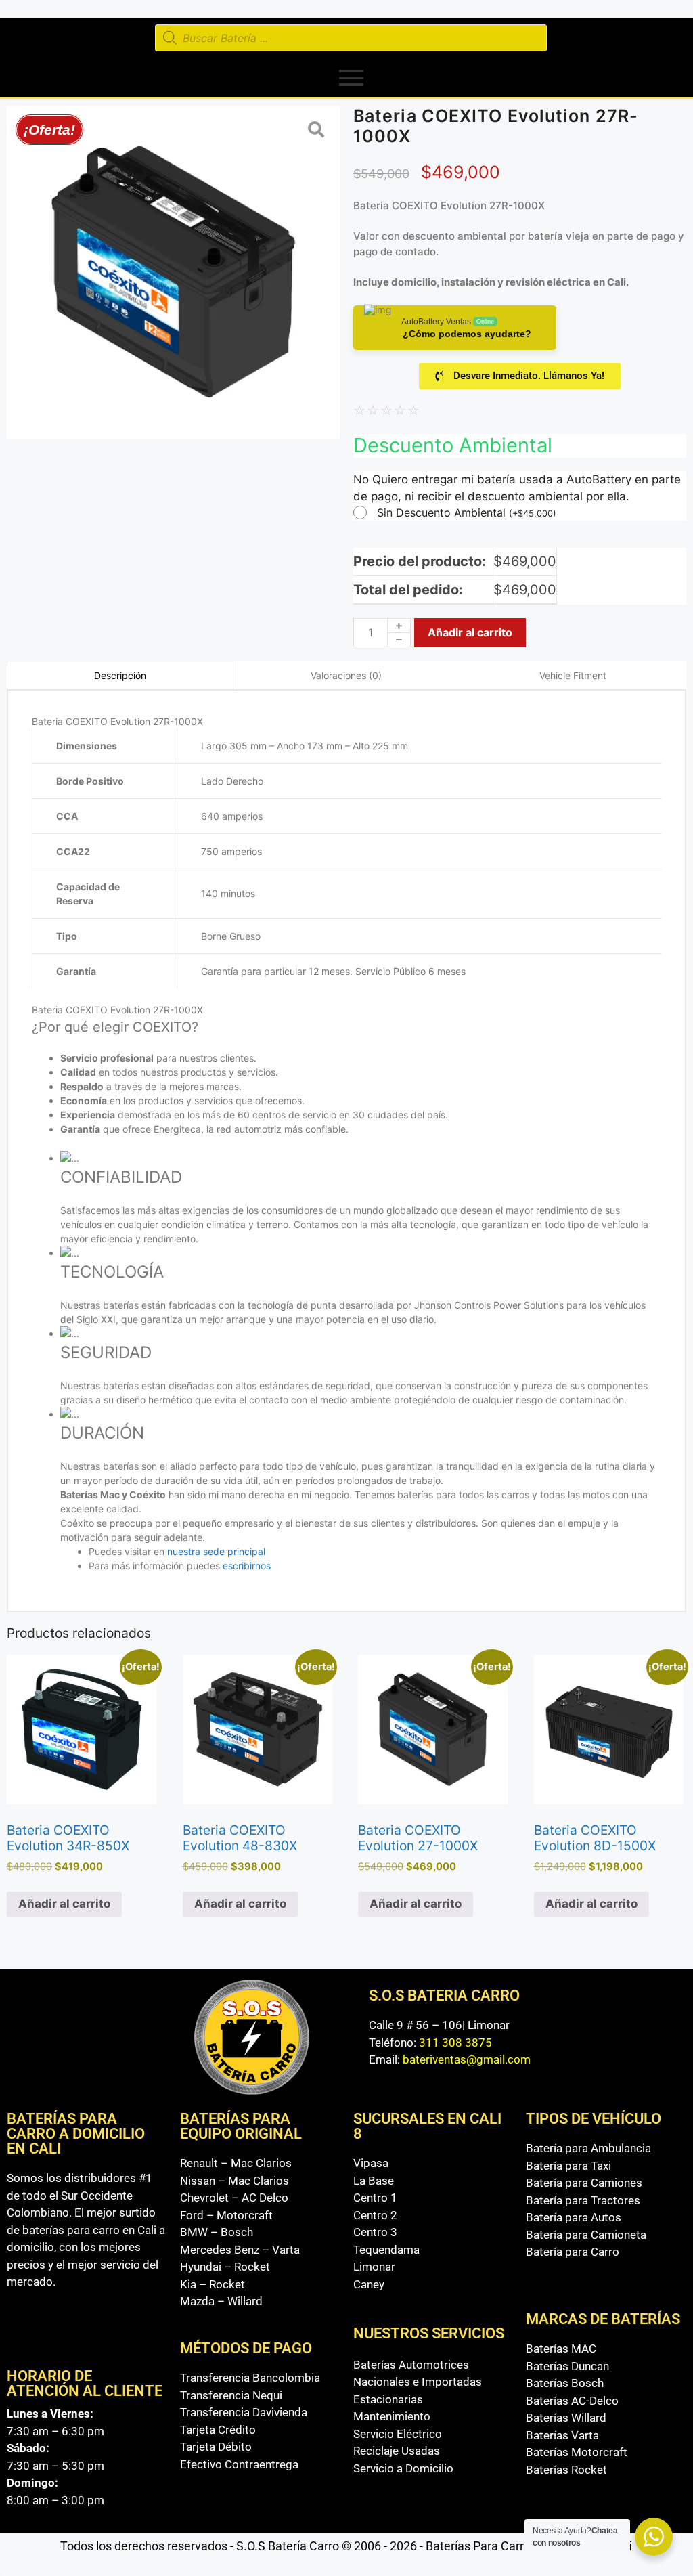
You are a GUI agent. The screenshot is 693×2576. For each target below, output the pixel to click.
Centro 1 (375, 2198)
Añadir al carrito (470, 632)
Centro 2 (375, 2215)
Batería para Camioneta (586, 2235)
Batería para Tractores (583, 2200)
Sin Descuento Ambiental (467, 512)
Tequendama (386, 2250)
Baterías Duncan (567, 2366)
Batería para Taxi (568, 2166)
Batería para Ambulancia (588, 2148)
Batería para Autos (574, 2217)
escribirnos (248, 1566)
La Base (374, 2181)
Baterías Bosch (565, 2383)
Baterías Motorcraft (577, 2452)
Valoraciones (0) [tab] (346, 675)
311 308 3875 (455, 2043)
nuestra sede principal (216, 1551)
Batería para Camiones (584, 2183)
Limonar (374, 2267)
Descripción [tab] (120, 675)
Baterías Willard (566, 2418)
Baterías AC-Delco (572, 2401)
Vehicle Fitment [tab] (573, 675)
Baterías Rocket (566, 2470)
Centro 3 (375, 2232)
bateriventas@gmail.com (467, 2059)
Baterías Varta (562, 2435)
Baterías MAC (561, 2349)
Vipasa (371, 2163)
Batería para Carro (573, 2252)
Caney (369, 2284)
